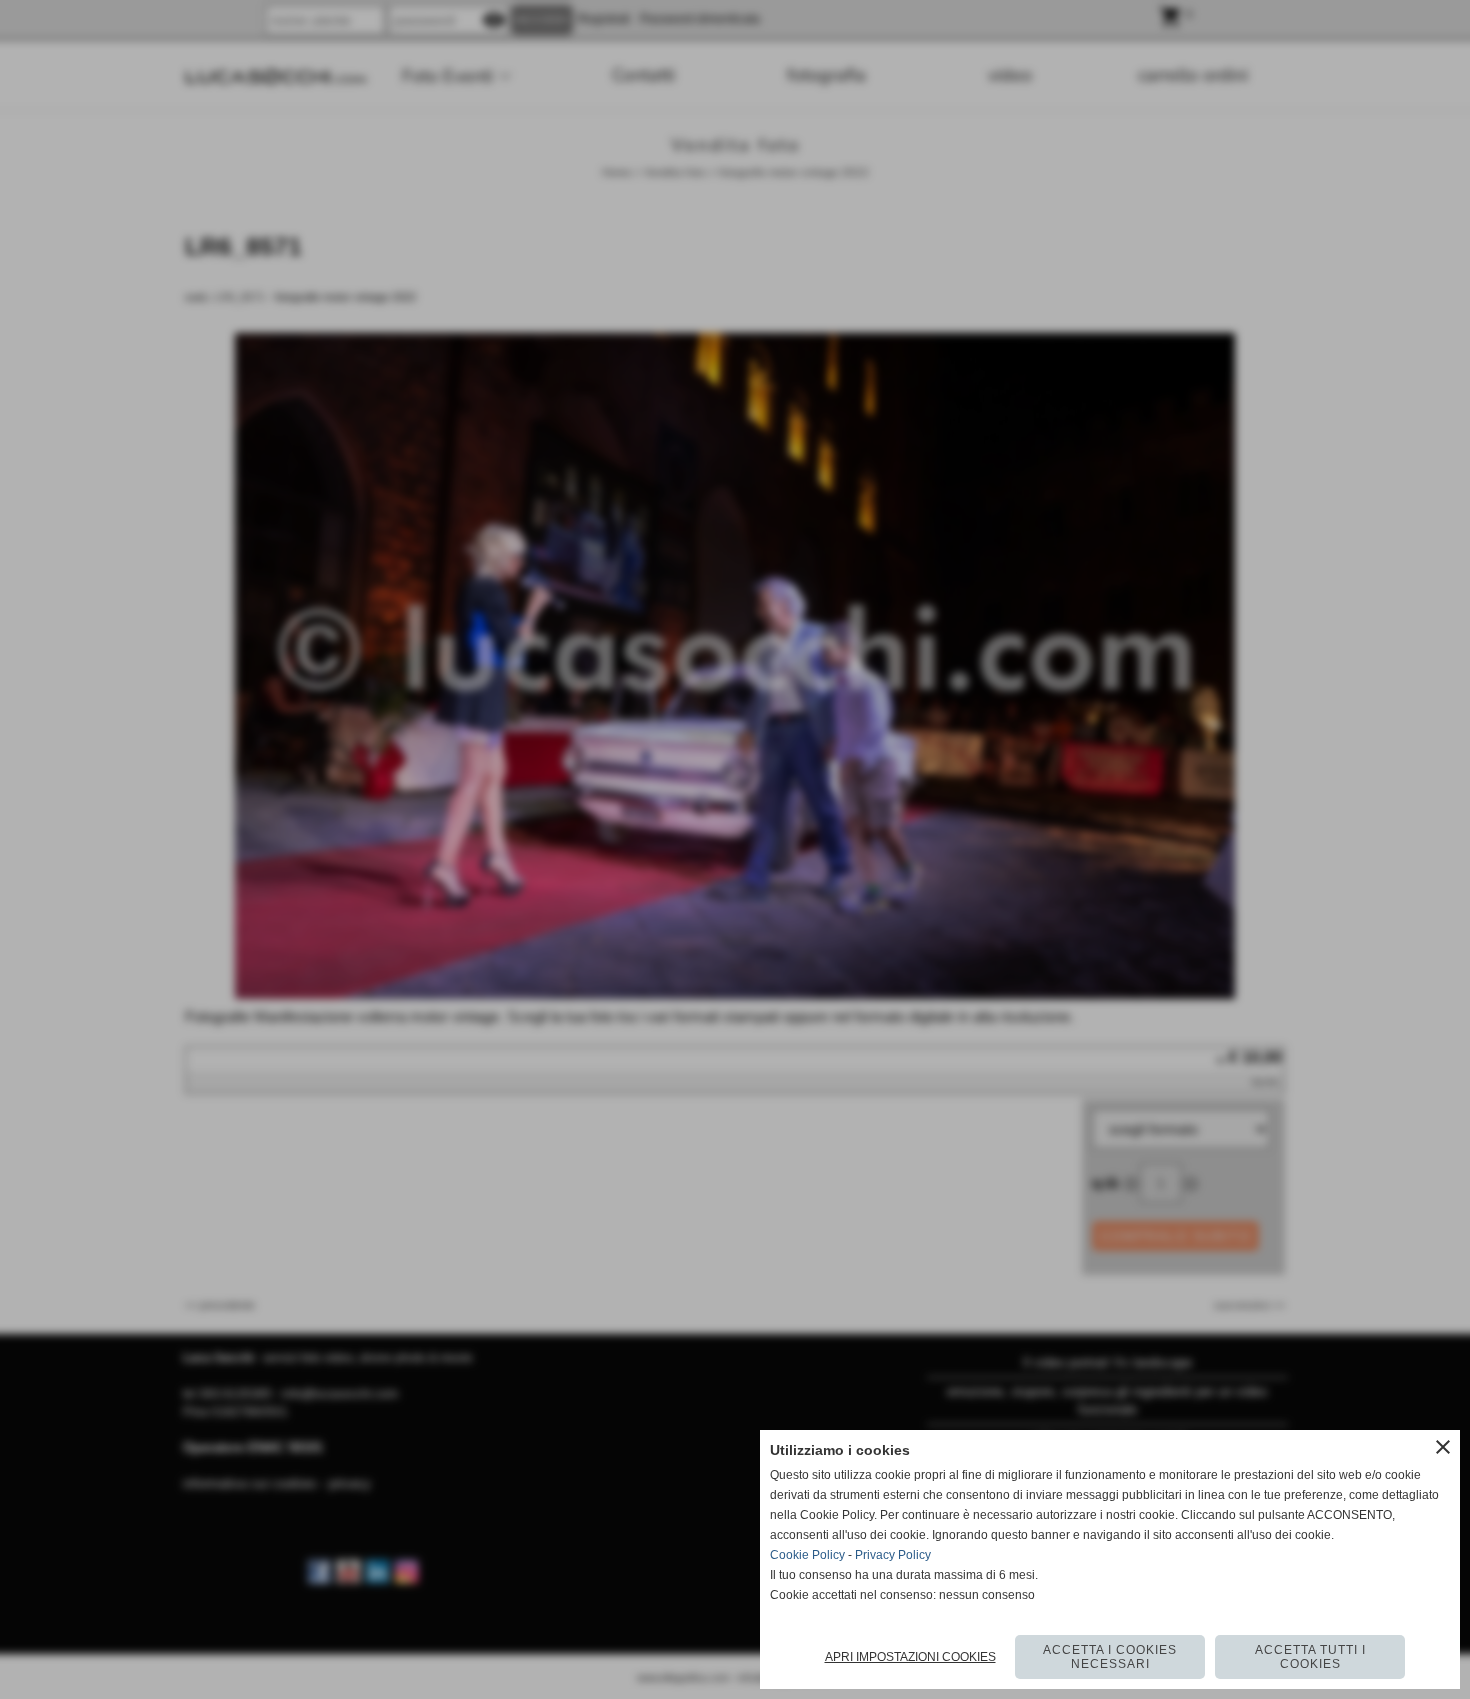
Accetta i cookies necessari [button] (1110, 1657)
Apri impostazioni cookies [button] (910, 1657)
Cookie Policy (807, 1555)
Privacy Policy (893, 1555)
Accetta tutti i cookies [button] (1310, 1657)
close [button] (1443, 1447)
